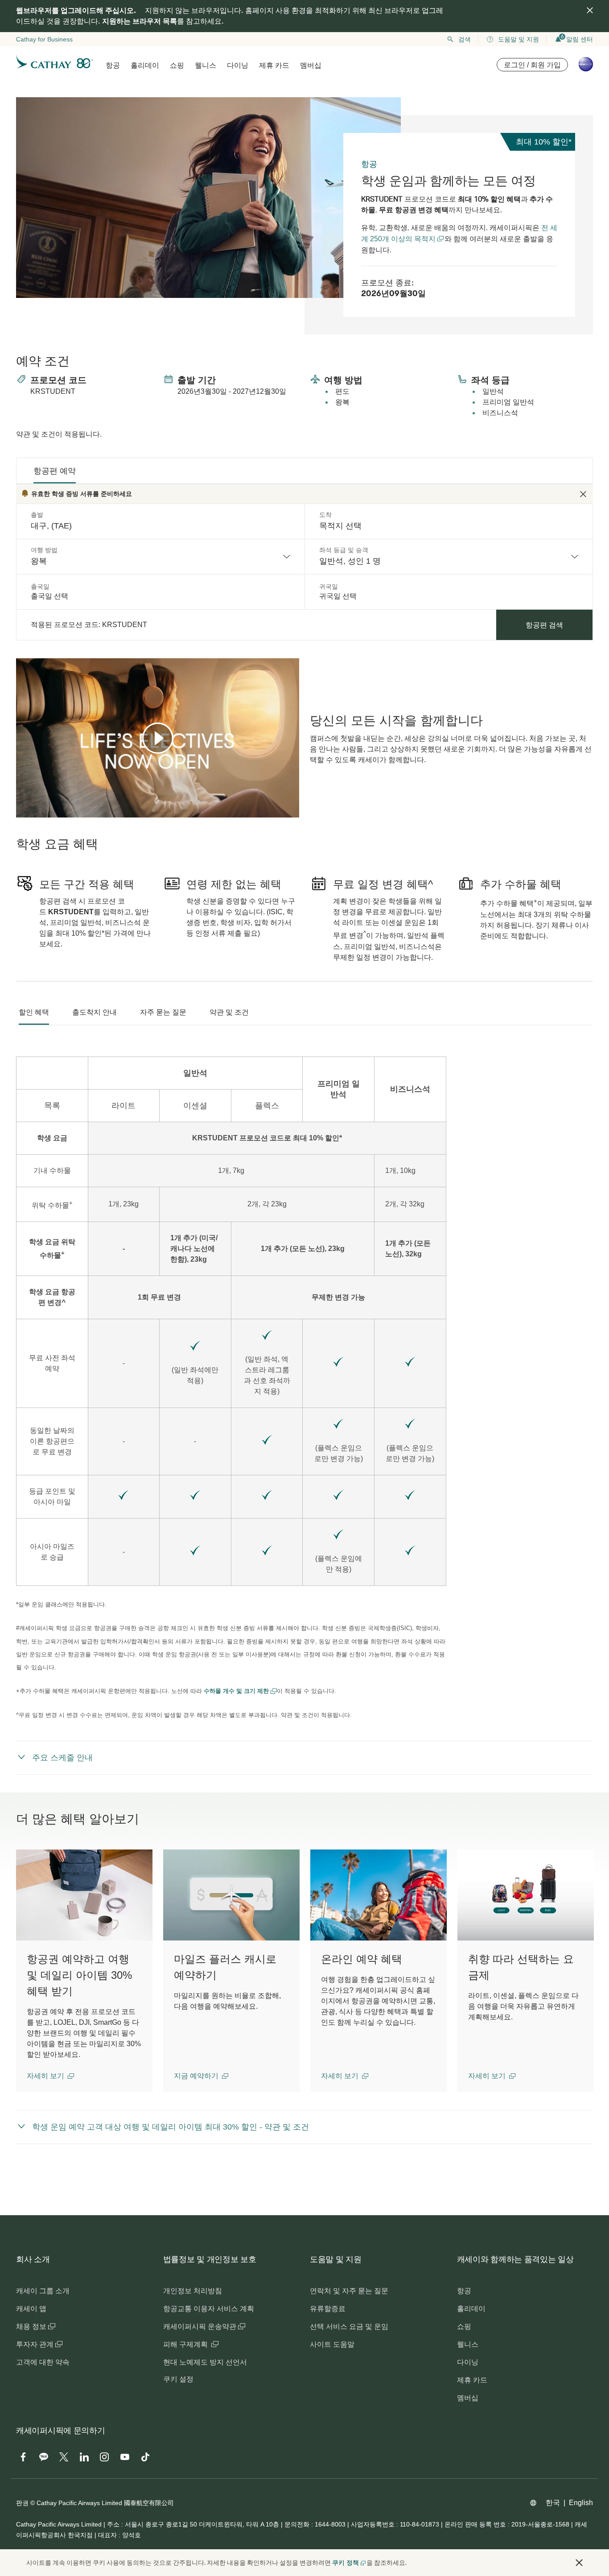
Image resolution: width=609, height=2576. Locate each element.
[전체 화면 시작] (292, 810)
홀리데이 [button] (145, 65)
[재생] (158, 738)
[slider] (21, 800)
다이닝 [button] (238, 65)
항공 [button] (113, 65)
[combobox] (160, 557)
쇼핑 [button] (177, 65)
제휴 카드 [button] (274, 65)
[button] (50, 2076)
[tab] (55, 471)
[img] (590, 10)
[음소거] (34, 810)
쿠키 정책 (346, 2563)
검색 (465, 39)
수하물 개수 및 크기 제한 (237, 1691)
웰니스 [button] (206, 65)
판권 (22, 2503)
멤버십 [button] (311, 65)
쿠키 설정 (178, 2379)
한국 (553, 2503)
